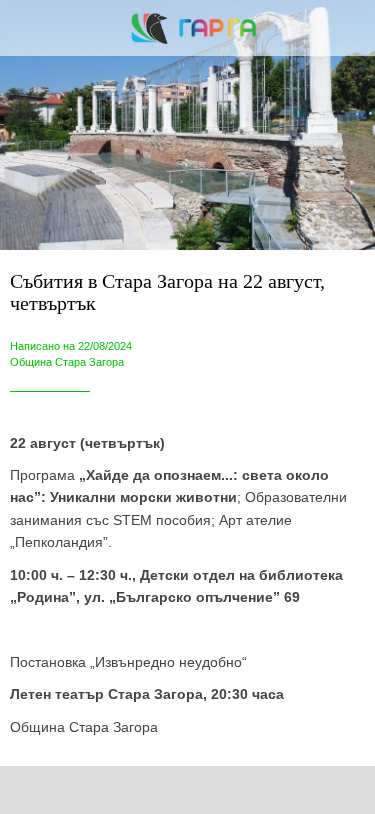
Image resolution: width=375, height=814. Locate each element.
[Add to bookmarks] (273, 790)
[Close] (28, 28)
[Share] (102, 790)
